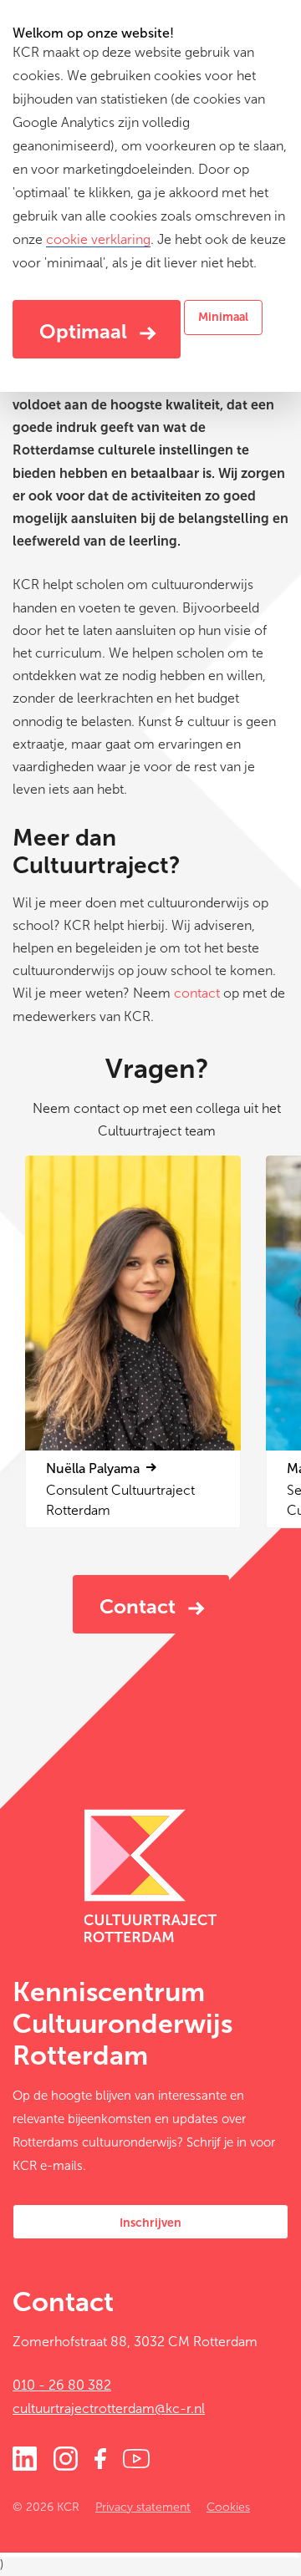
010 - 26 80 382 (62, 2385)
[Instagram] (66, 2457)
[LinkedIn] (25, 2457)
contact (197, 993)
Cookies (228, 2507)
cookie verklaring (98, 239)
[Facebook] (100, 2457)
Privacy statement (143, 2507)
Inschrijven (150, 2223)
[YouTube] (136, 2457)
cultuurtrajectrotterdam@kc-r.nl (109, 2408)
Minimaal (223, 317)
